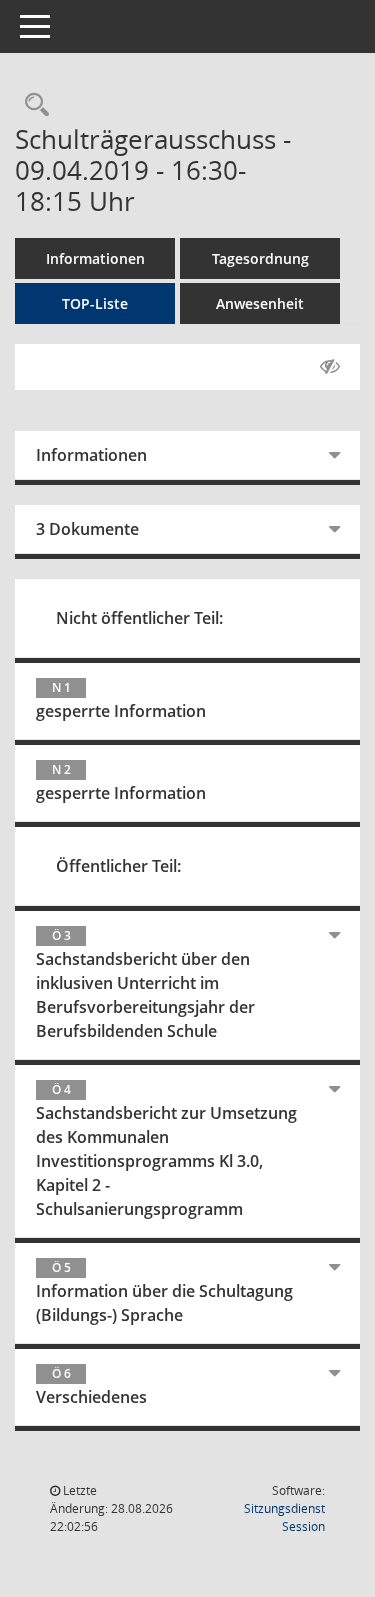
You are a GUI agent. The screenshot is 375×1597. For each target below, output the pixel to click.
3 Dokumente (87, 529)
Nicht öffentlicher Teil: (139, 618)
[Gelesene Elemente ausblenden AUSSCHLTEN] (330, 367)
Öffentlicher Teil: (118, 866)
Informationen (95, 258)
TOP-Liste (95, 303)
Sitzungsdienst (284, 1517)
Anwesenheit (260, 303)
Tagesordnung (260, 258)
